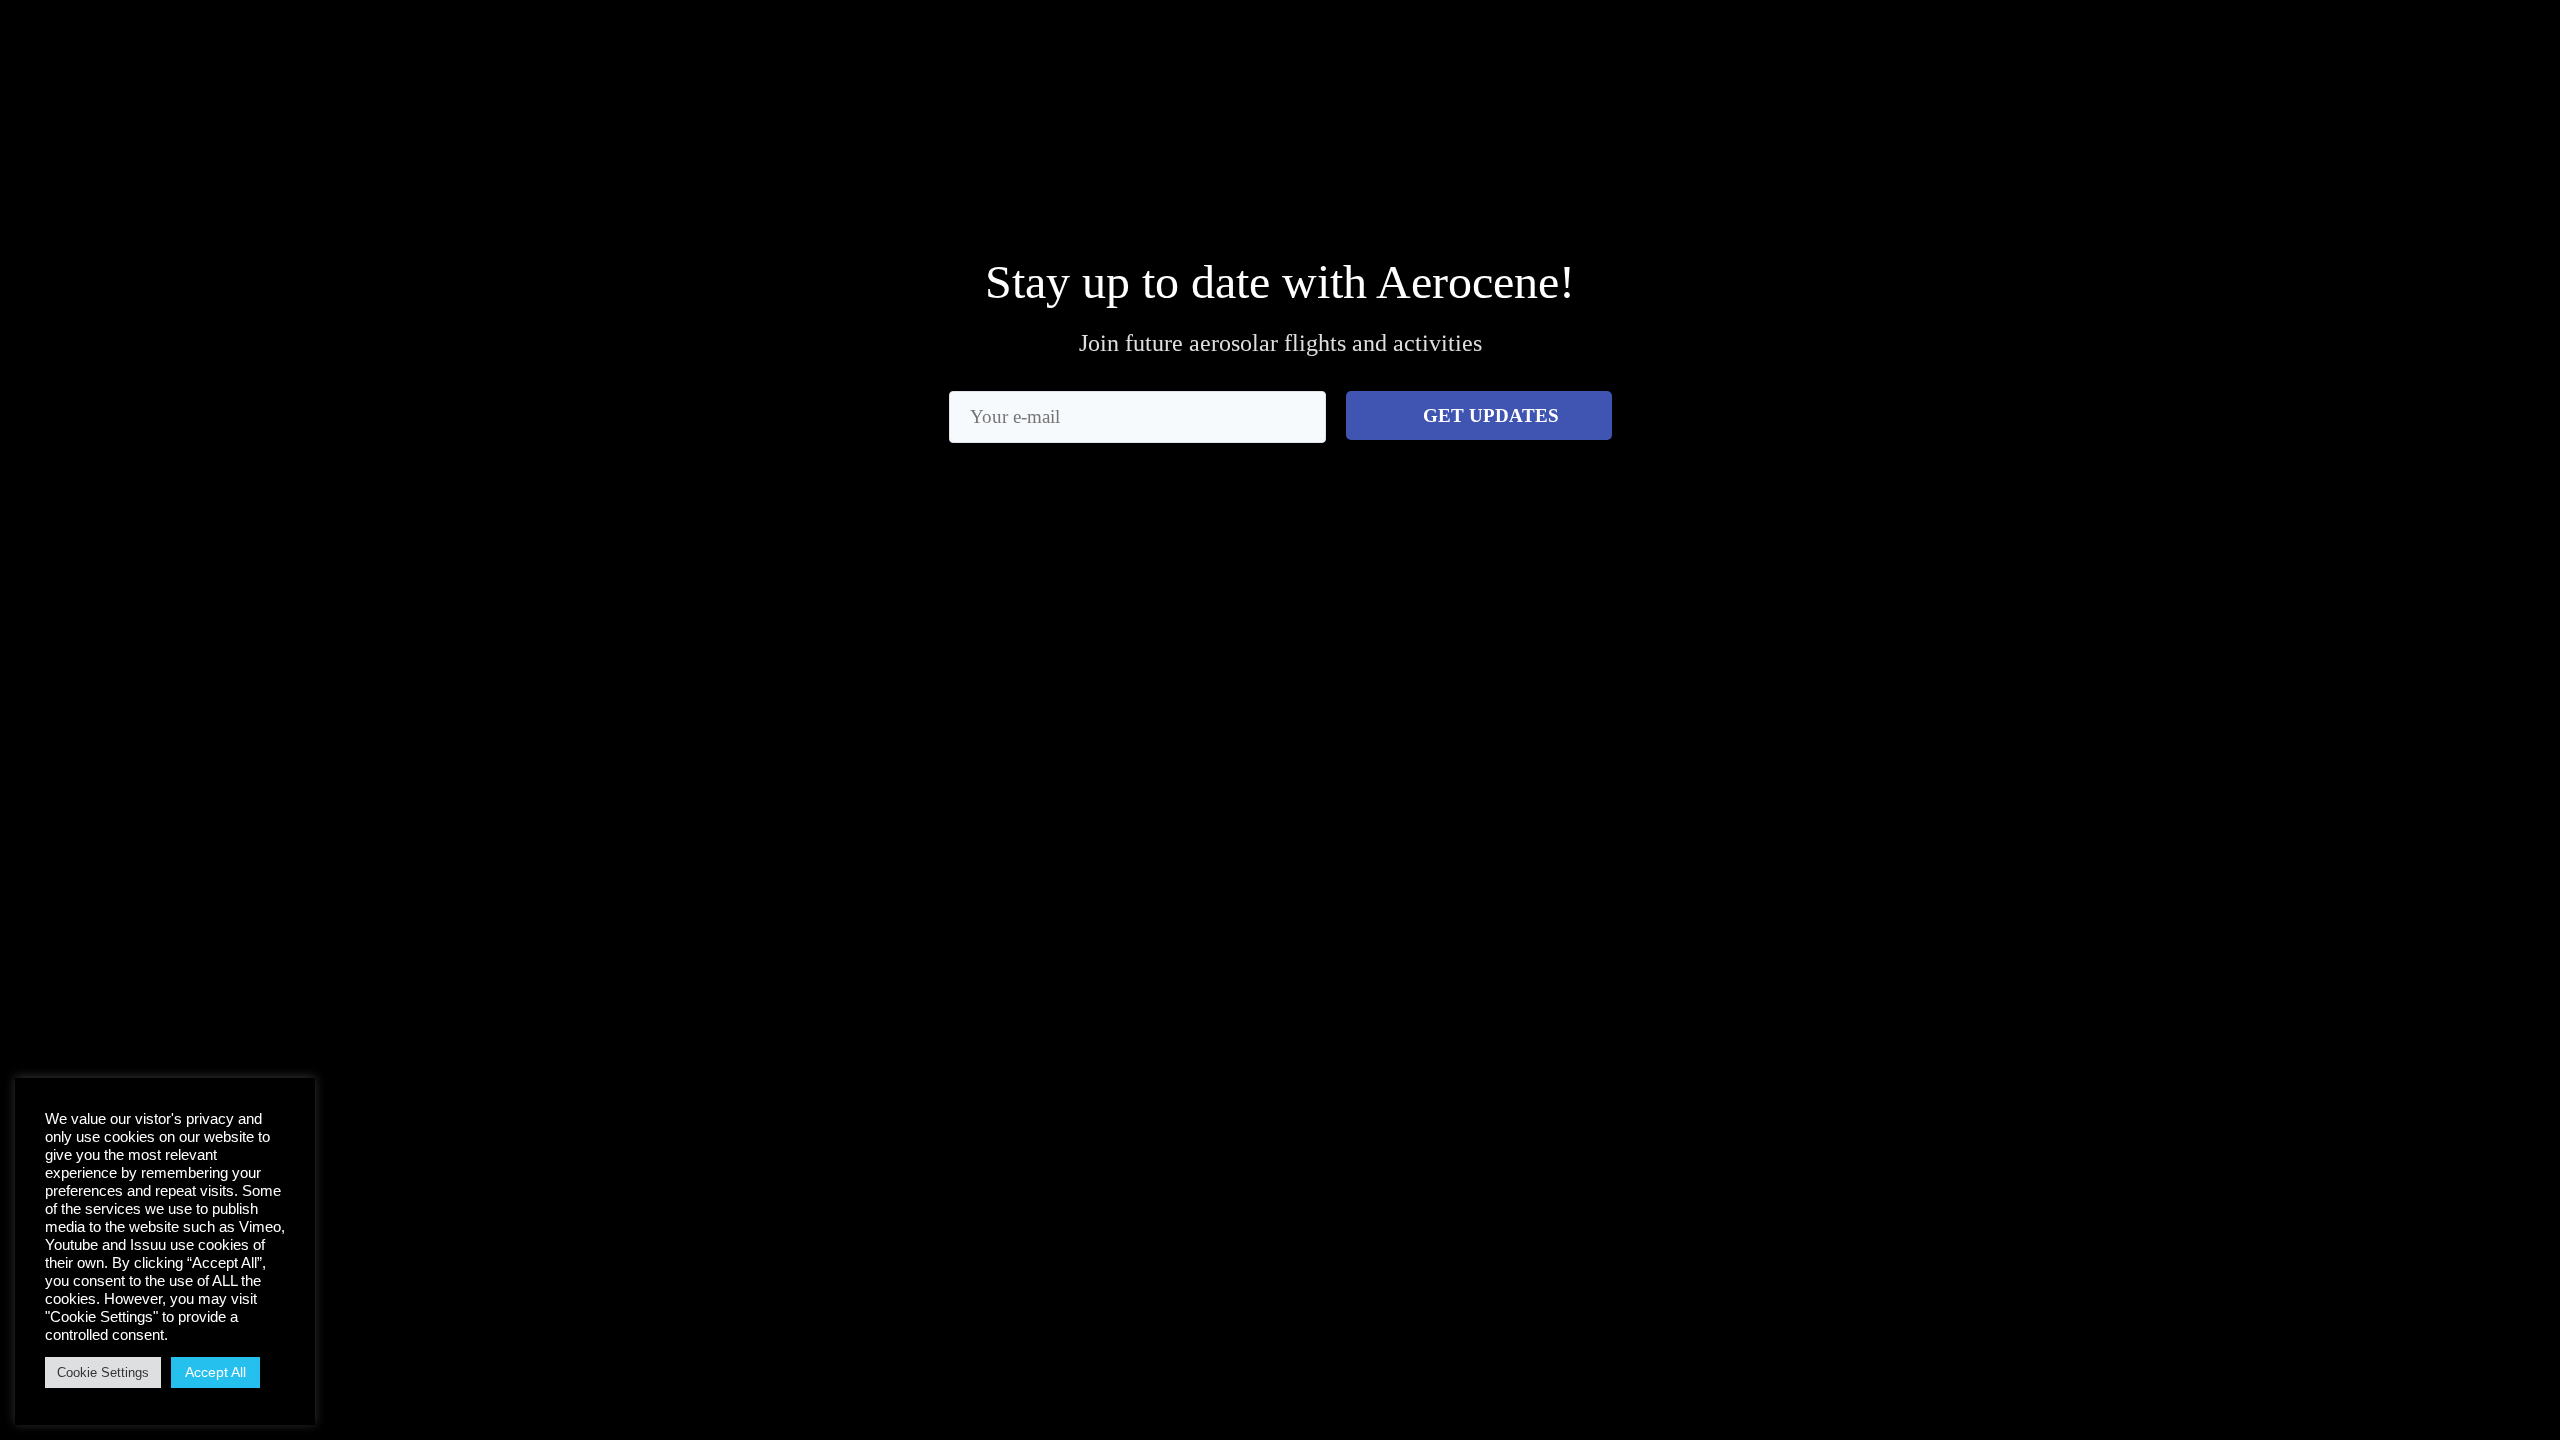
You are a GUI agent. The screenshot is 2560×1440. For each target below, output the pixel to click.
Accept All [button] (215, 1372)
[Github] (1737, 71)
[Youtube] (1656, 71)
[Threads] (1616, 71)
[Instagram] (1536, 71)
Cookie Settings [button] (103, 1372)
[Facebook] (1576, 71)
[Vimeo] (1697, 71)
